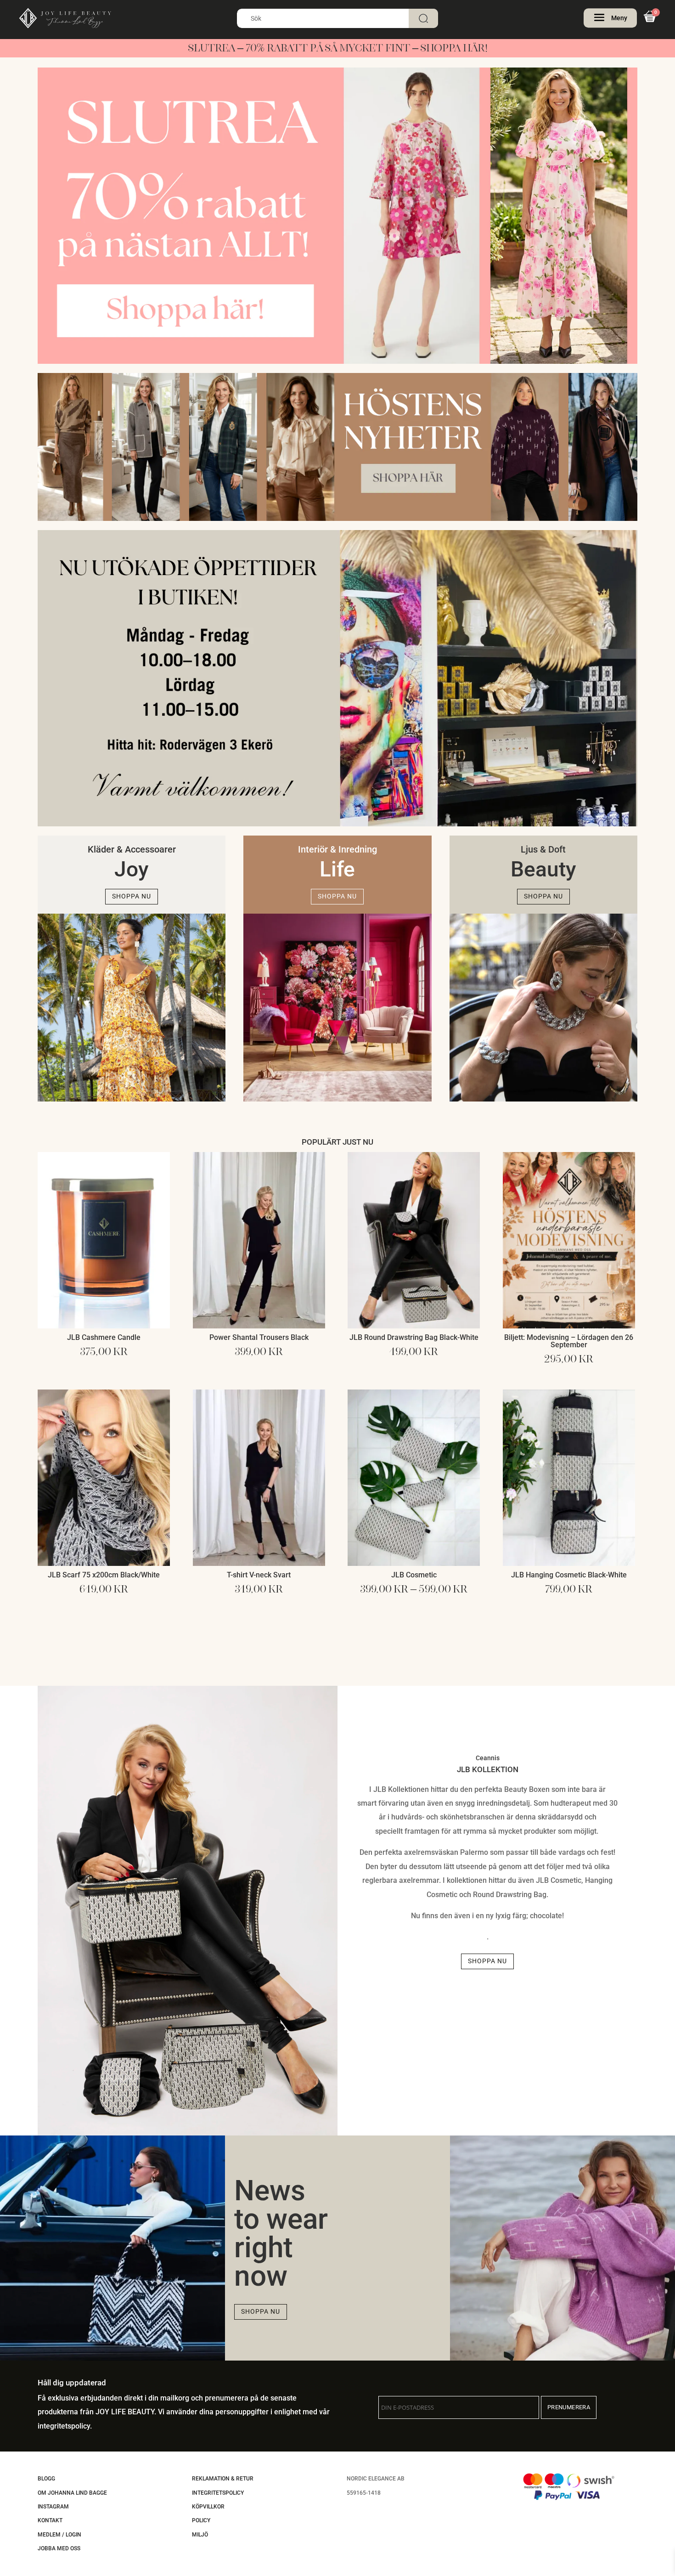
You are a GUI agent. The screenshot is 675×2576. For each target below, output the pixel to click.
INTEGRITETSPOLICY (218, 2493)
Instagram (53, 2507)
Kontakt (50, 2520)
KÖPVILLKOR (208, 2507)
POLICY (201, 2520)
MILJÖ (200, 2535)
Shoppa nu (132, 896)
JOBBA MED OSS (59, 2548)
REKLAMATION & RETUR (223, 2479)
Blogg (46, 2479)
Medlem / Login (59, 2535)
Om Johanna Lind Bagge (72, 2493)
